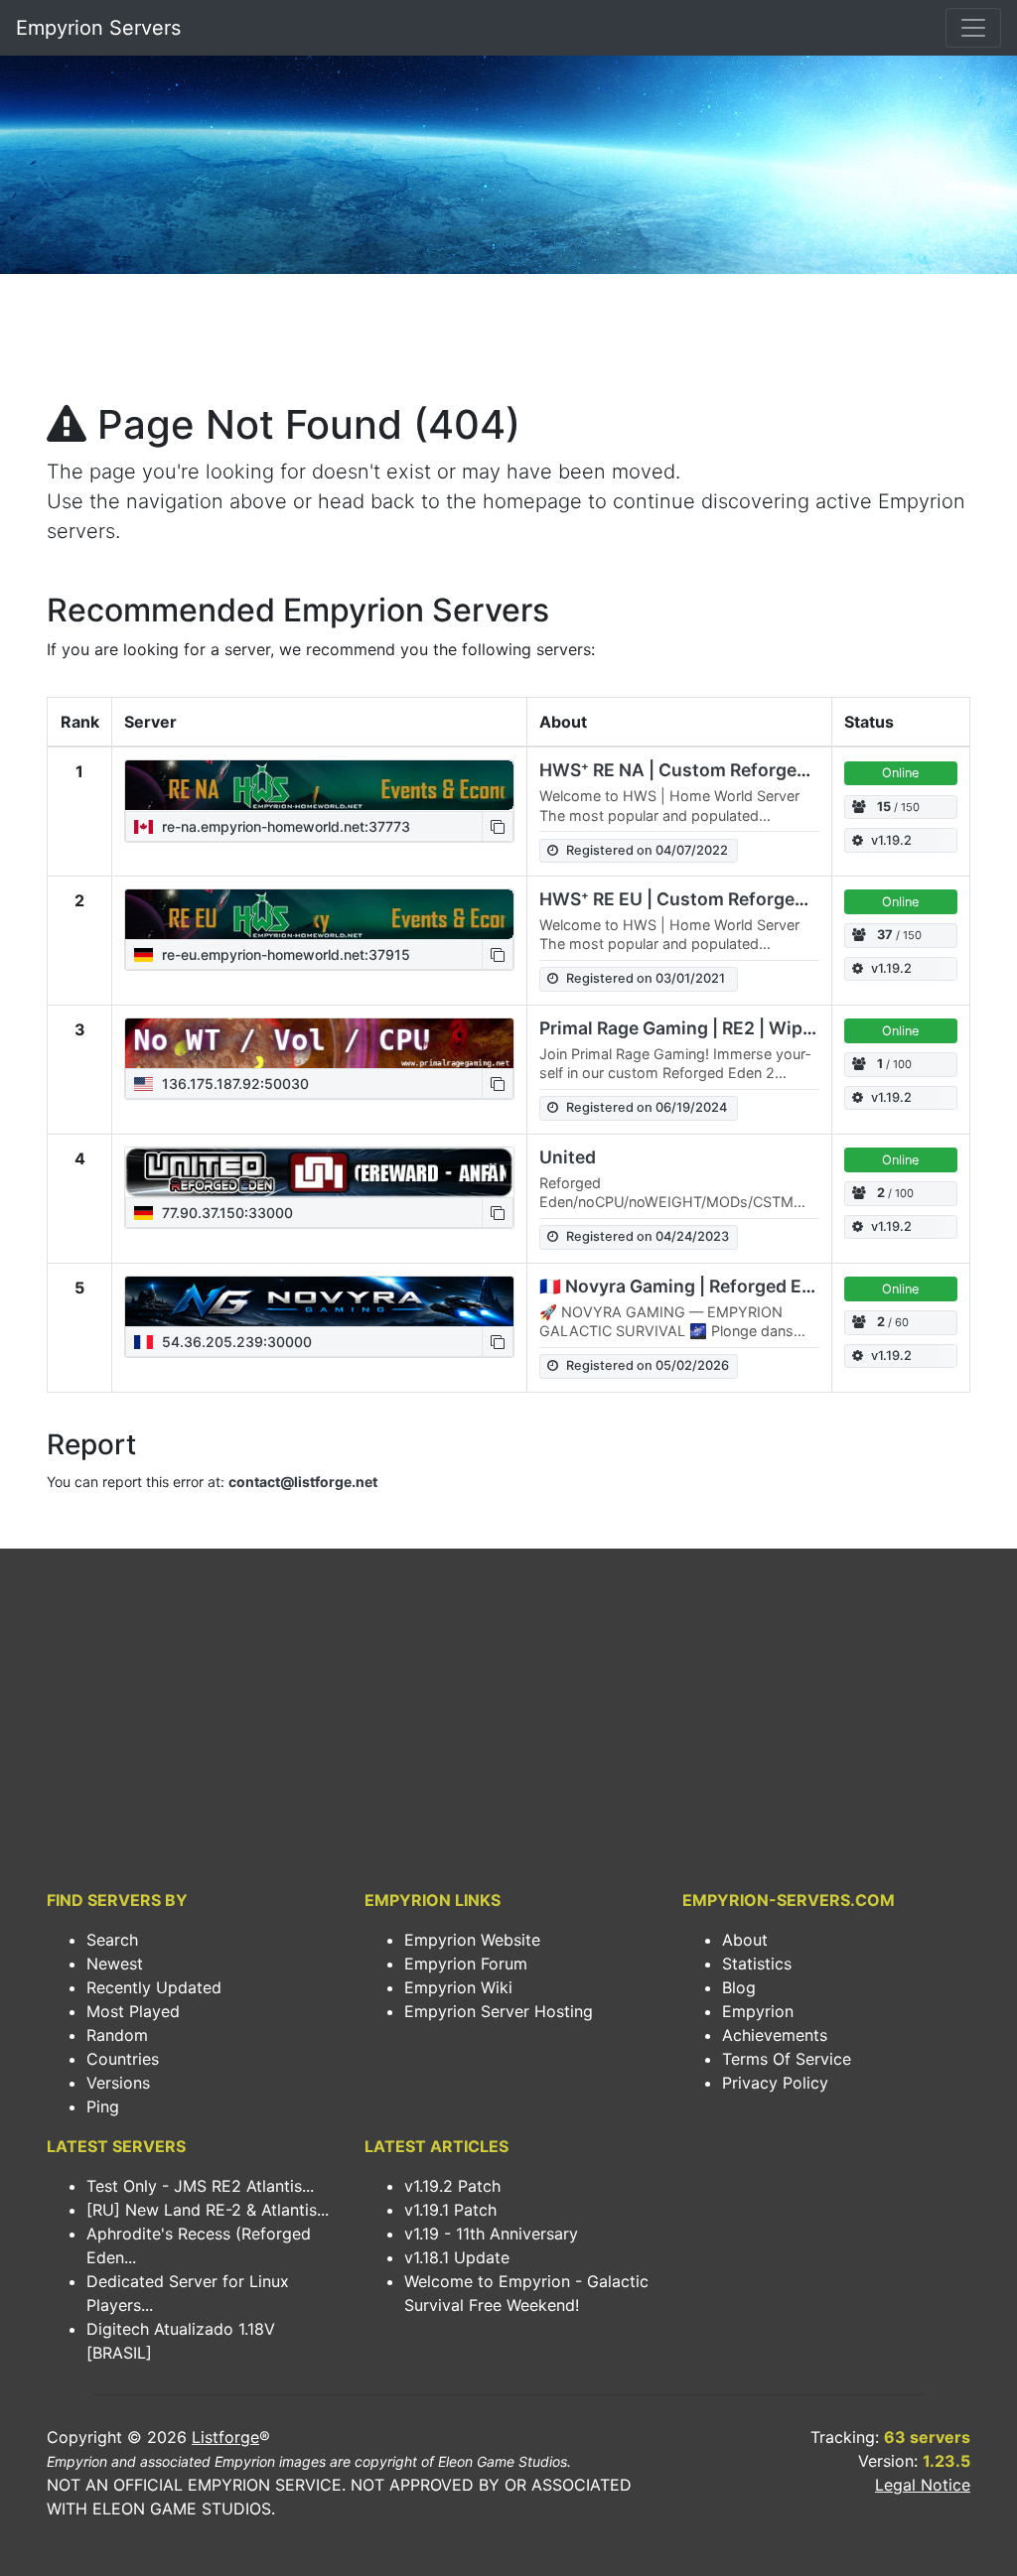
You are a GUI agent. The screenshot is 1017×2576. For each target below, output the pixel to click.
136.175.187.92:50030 (233, 1084)
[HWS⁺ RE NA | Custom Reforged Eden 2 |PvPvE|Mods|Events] (319, 785)
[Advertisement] (508, 343)
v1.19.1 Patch (450, 2210)
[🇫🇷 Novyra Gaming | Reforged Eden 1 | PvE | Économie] (319, 1301)
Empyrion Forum (466, 1964)
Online (900, 773)
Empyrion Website (472, 1940)
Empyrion (758, 2011)
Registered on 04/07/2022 (647, 850)
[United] (319, 1172)
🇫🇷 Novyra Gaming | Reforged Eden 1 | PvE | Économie (764, 1286)
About (745, 1940)
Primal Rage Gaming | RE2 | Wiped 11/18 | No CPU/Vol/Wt (776, 1028)
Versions (118, 2083)
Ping (103, 2106)
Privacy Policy (775, 2083)
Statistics (757, 1964)
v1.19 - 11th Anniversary (491, 2234)
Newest (115, 1964)
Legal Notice (923, 2485)
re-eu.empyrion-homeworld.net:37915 (284, 954)
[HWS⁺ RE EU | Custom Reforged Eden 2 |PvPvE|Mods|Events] (319, 914)
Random (117, 2035)
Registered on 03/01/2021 (646, 978)
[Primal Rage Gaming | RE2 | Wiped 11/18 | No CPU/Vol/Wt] (319, 1043)
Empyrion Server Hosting (499, 2011)
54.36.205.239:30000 (235, 1342)
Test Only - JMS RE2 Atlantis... (200, 2186)
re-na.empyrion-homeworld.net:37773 (284, 826)
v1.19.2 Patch (452, 2186)
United (568, 1157)
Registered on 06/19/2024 (647, 1107)
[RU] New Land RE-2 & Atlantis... (208, 2210)
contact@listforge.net (303, 1482)
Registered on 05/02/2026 (648, 1365)
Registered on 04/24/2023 (648, 1236)
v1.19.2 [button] (891, 840)
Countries (123, 2059)
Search (112, 1940)
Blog (739, 1987)
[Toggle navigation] (973, 28)
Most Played (133, 2011)
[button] (498, 826)
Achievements (775, 2035)
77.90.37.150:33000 (225, 1213)
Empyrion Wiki (458, 1987)
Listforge (225, 2437)
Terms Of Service (787, 2059)
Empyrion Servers (98, 28)
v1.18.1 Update (457, 2257)
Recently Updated (154, 1987)
